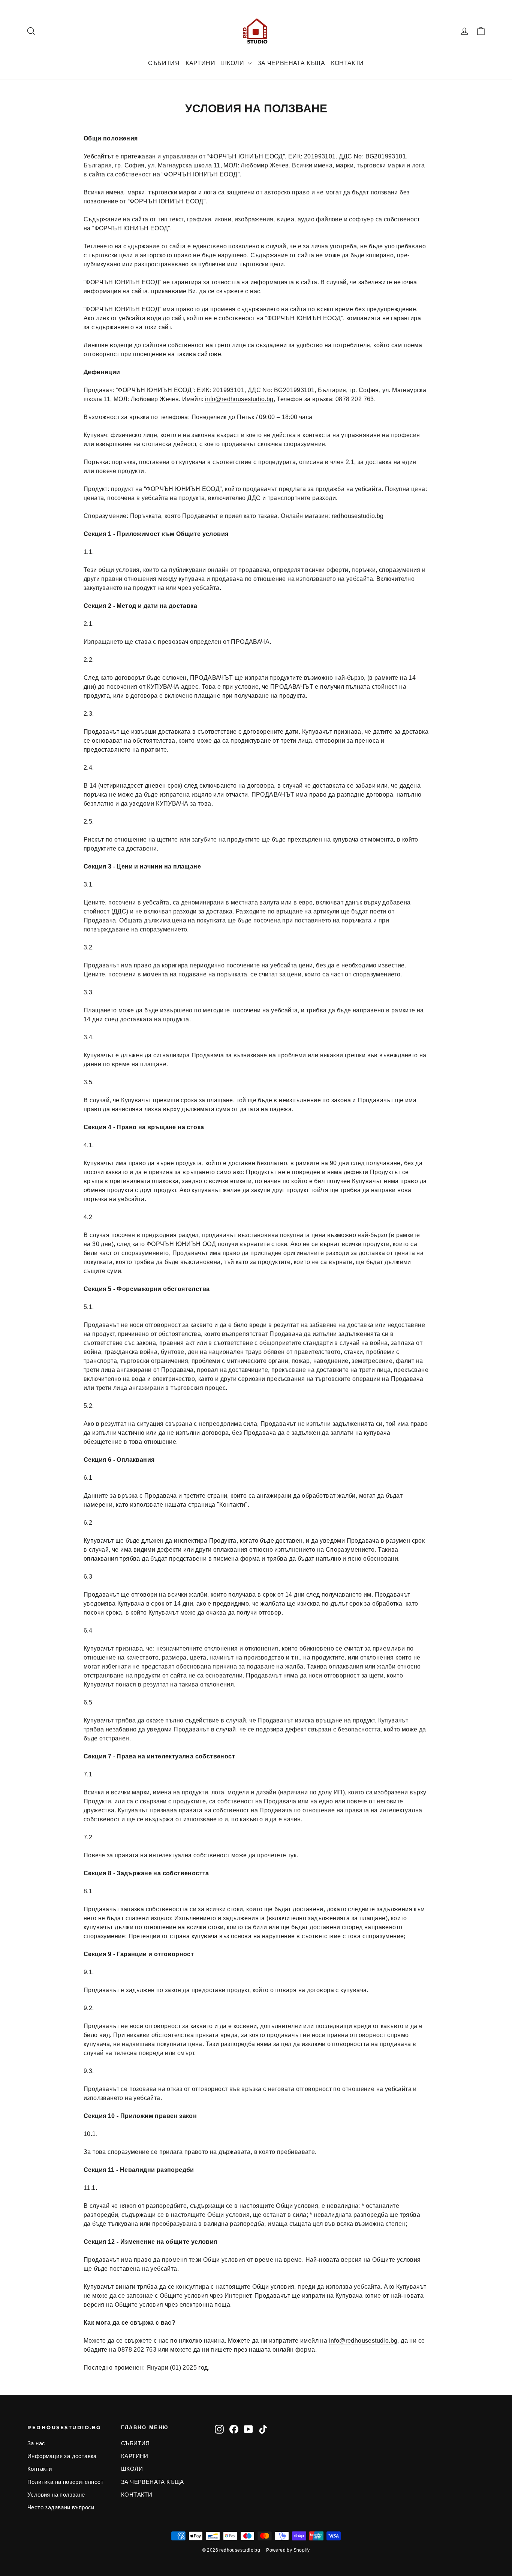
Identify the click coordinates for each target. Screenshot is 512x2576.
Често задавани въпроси (61, 2507)
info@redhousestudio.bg (239, 399)
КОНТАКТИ (347, 63)
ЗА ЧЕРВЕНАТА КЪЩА (291, 63)
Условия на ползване (56, 2495)
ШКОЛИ (233, 63)
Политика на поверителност (65, 2482)
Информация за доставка (62, 2456)
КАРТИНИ (200, 63)
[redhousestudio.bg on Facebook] (234, 2429)
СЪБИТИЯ (164, 63)
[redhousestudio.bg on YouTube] (249, 2429)
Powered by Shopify (288, 2550)
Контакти (40, 2469)
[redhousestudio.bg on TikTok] (263, 2429)
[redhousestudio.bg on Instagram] (219, 2429)
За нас (36, 2443)
